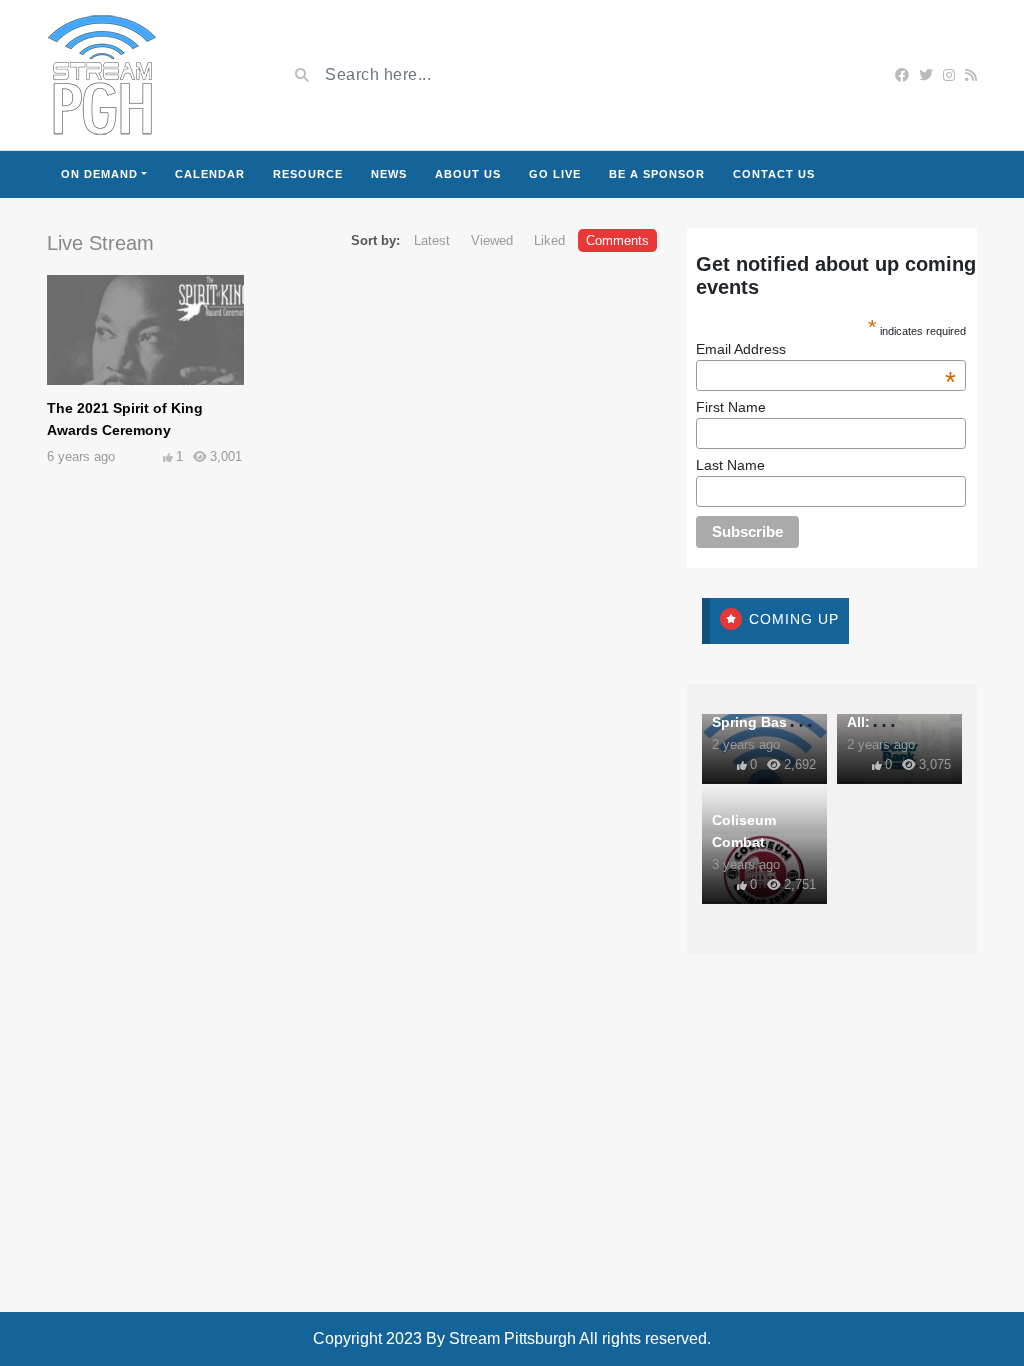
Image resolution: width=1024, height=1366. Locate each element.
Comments (617, 240)
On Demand (99, 174)
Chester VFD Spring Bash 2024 (754, 722)
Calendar (210, 174)
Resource (308, 174)
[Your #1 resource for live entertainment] (102, 75)
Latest (432, 240)
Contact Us (774, 174)
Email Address (826, 349)
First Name (731, 407)
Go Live (555, 174)
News (389, 174)
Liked (549, 240)
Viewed (492, 240)
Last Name (730, 465)
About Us (468, 174)
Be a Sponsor (657, 174)
